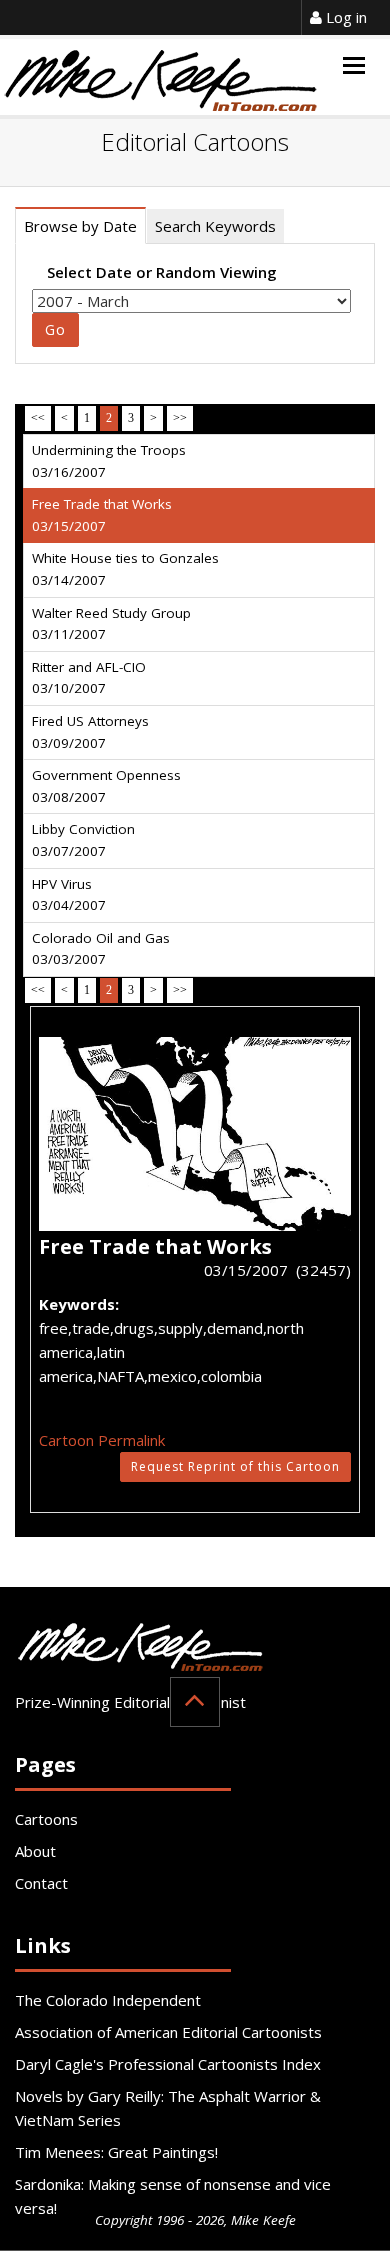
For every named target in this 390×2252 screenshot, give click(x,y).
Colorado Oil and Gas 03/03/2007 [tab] (101, 949)
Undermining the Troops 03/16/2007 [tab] (109, 461)
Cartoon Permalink (102, 1440)
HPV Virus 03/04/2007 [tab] (69, 895)
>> (180, 418)
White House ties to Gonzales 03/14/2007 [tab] (125, 569)
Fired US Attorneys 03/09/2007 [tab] (90, 732)
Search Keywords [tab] (215, 226)
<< (38, 418)
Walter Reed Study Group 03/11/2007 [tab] (111, 624)
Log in (344, 17)
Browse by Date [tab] (80, 226)
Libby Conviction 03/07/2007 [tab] (83, 840)
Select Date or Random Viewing (162, 272)
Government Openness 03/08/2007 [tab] (106, 786)
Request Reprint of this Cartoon (235, 1466)
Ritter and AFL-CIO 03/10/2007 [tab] (89, 678)
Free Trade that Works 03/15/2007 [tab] (102, 515)
